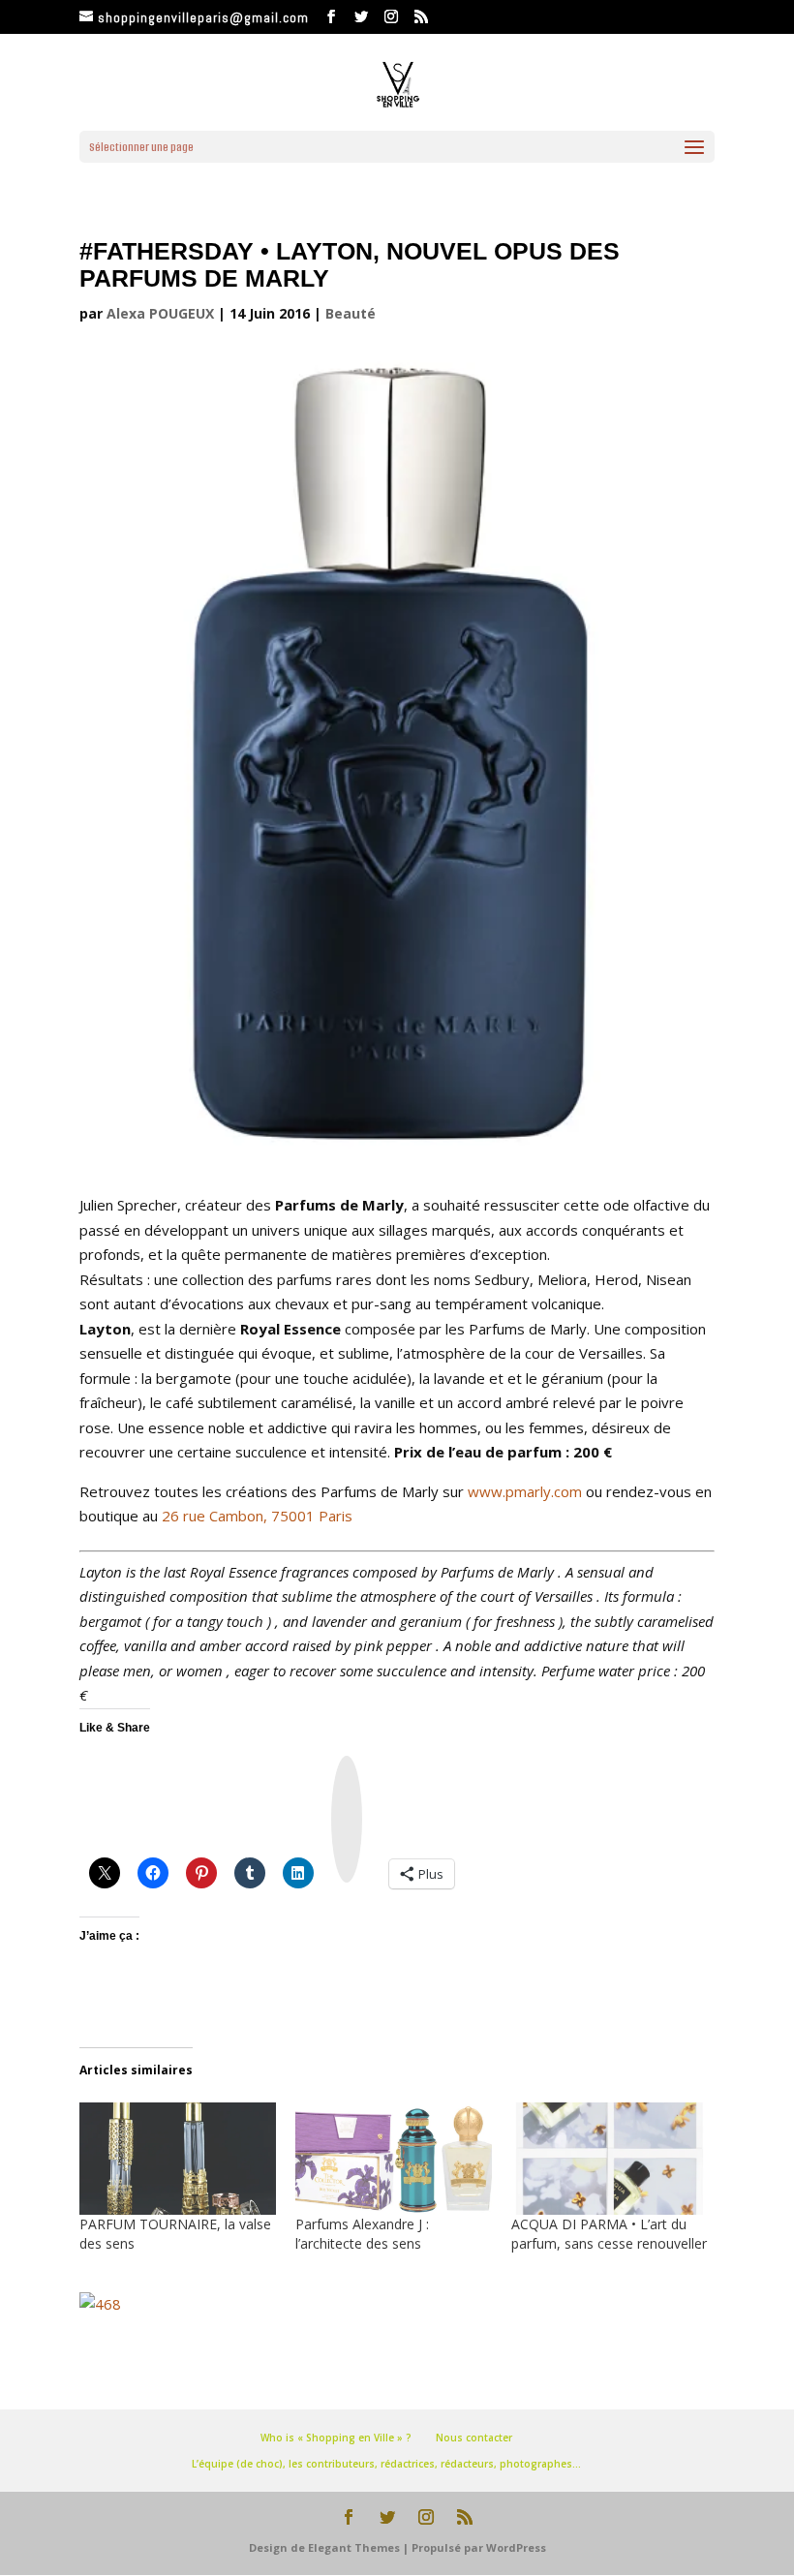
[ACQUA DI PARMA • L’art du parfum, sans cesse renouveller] (610, 2159)
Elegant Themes (354, 2547)
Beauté (351, 313)
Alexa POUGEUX (160, 313)
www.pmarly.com (525, 1491)
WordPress (516, 2547)
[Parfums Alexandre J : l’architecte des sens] (394, 2159)
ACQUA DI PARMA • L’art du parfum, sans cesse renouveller (609, 2234)
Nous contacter (474, 2438)
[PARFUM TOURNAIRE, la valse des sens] (178, 2159)
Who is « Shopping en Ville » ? (336, 2438)
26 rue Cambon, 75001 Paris (257, 1516)
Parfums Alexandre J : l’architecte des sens (362, 2234)
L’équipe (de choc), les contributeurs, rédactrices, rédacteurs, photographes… (386, 2464)
